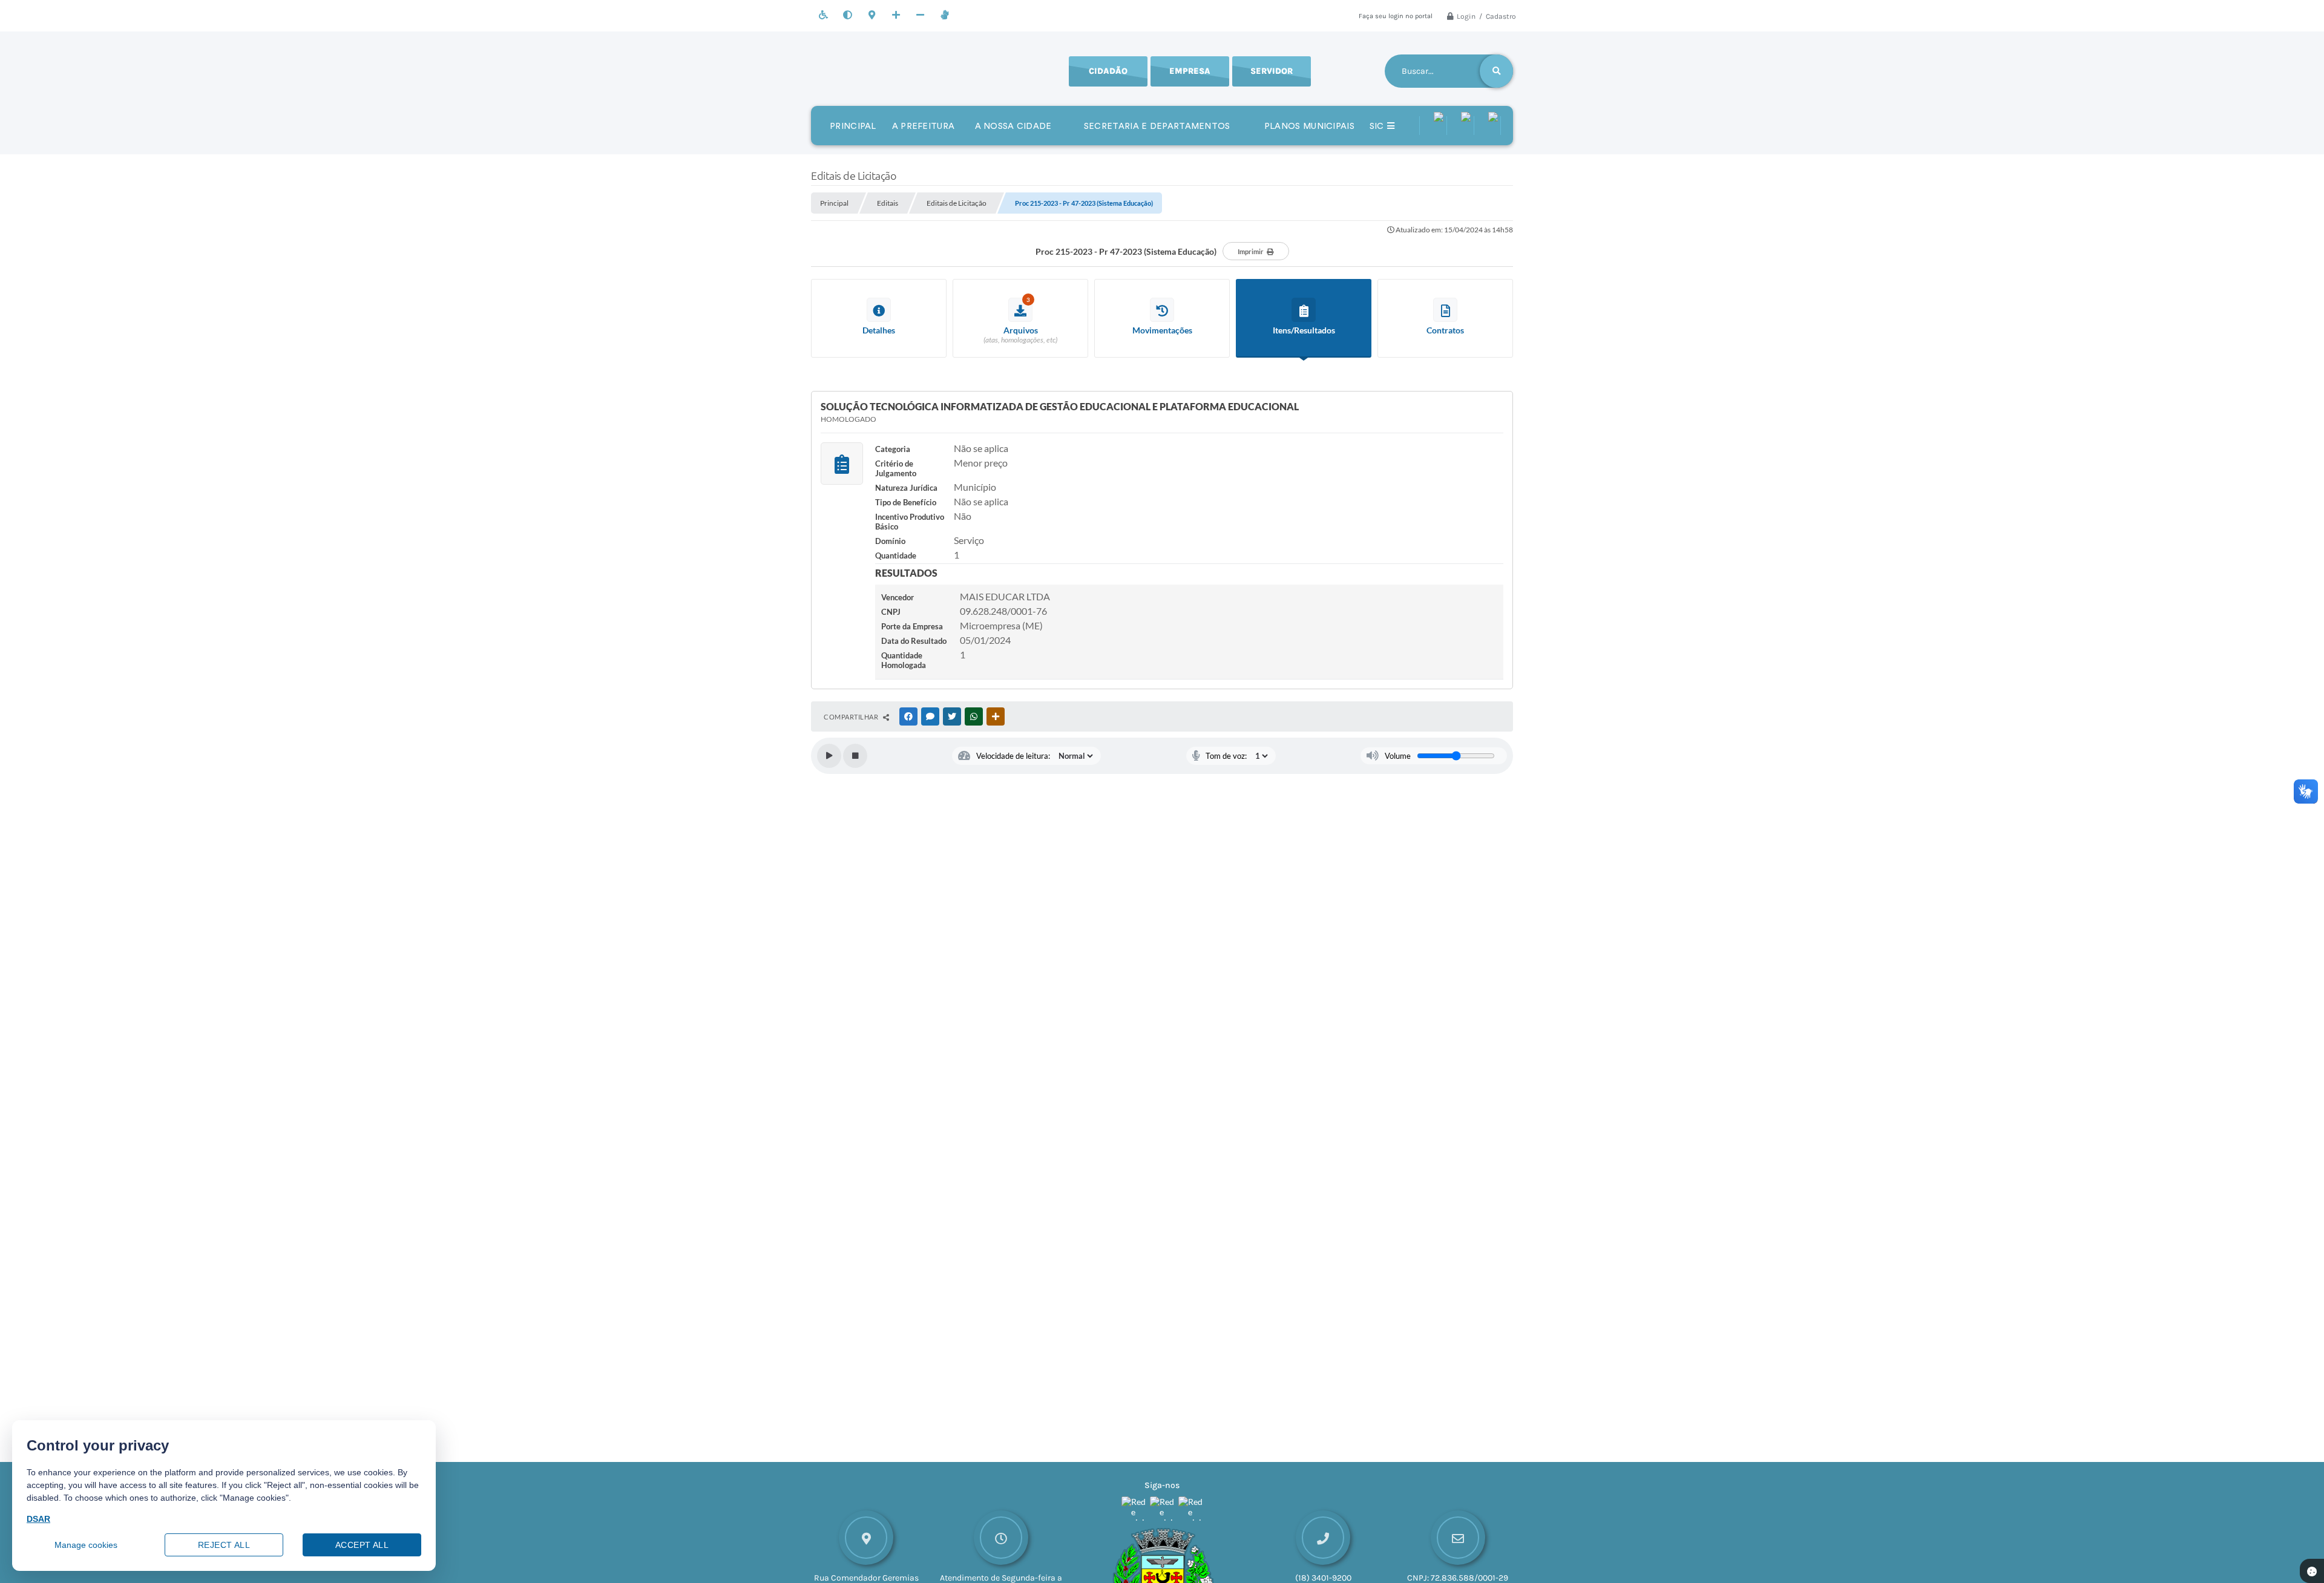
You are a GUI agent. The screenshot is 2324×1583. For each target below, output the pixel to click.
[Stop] (855, 756)
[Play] (829, 756)
